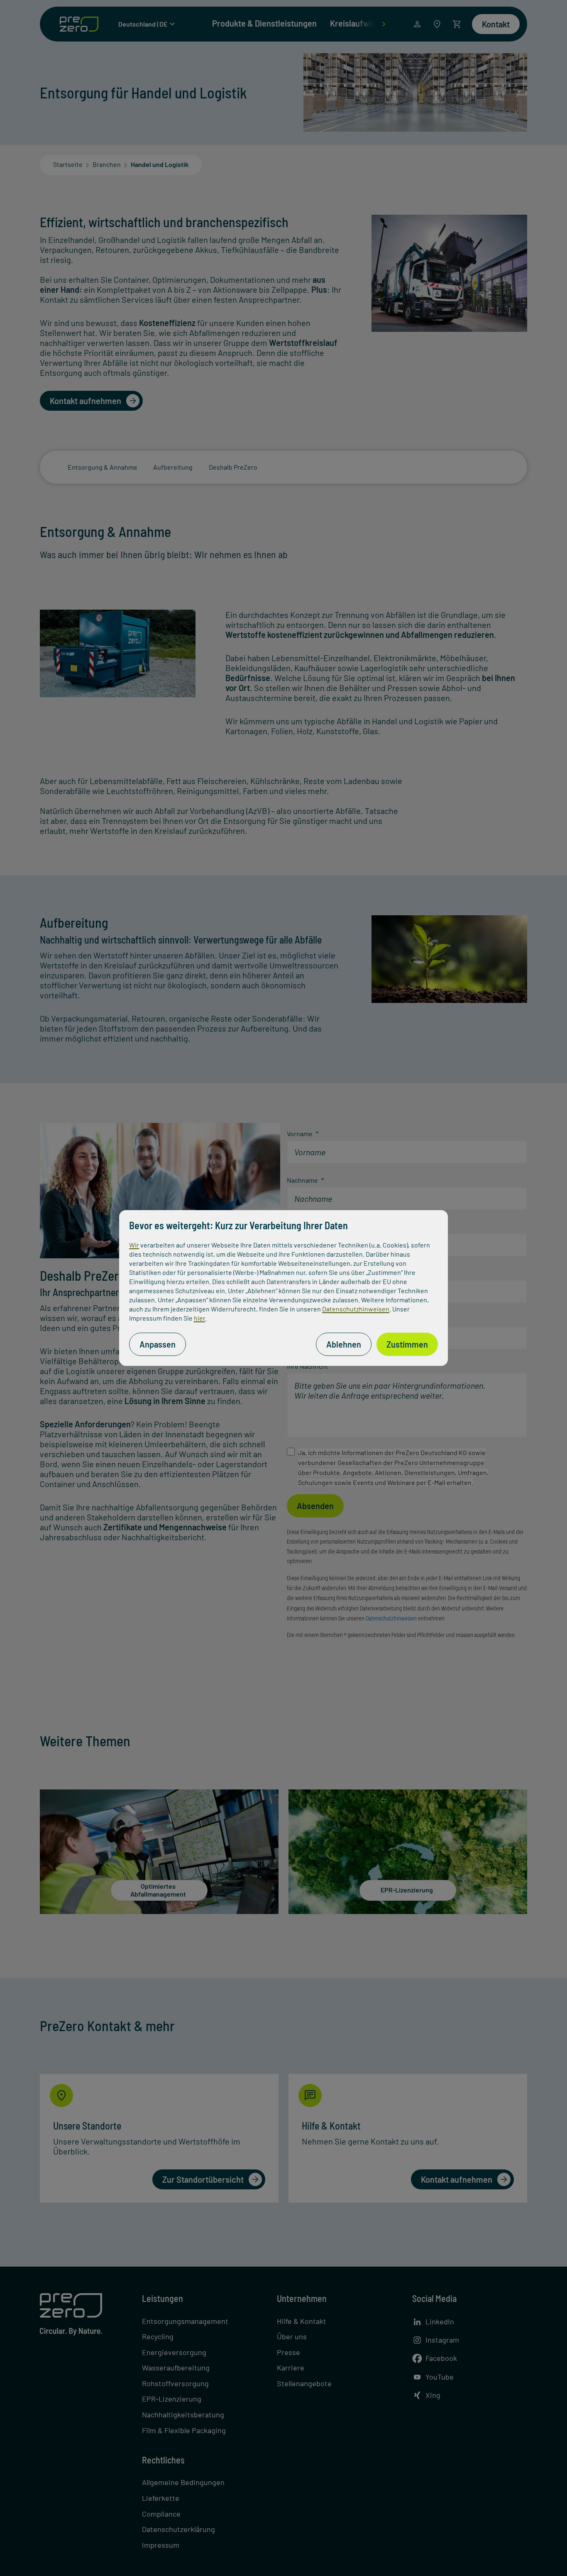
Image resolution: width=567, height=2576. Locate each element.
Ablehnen (344, 1344)
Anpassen (158, 1344)
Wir (134, 1245)
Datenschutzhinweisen (356, 1309)
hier (199, 1318)
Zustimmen (407, 1344)
